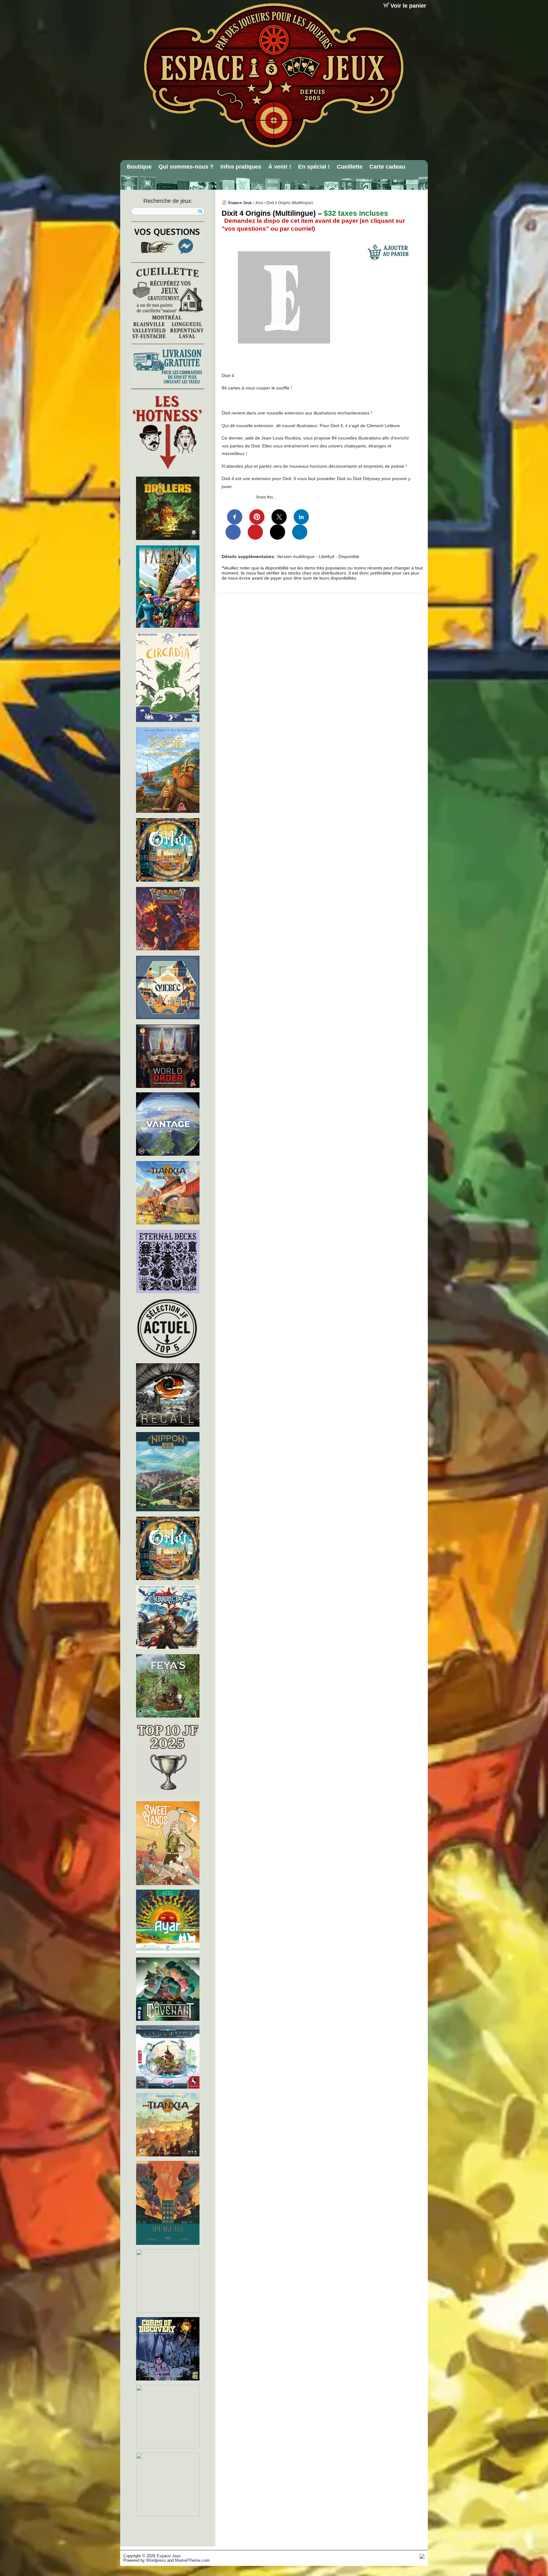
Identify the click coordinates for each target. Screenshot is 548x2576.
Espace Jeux (240, 203)
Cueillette (350, 167)
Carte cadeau (387, 167)
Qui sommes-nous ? (186, 167)
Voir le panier (408, 6)
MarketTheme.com (192, 2560)
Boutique (139, 167)
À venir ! (280, 167)
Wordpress (156, 2560)
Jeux (259, 203)
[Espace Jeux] (273, 75)
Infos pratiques (241, 167)
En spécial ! (314, 167)
